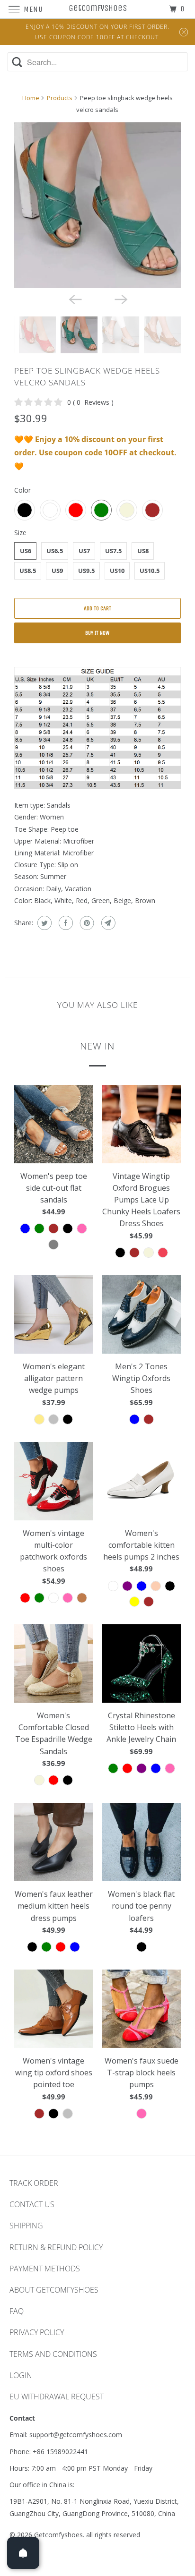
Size (20, 533)
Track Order (34, 2183)
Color (22, 490)
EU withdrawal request (57, 2397)
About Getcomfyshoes (54, 2290)
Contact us (32, 2204)
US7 (84, 551)
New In (97, 1046)
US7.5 (113, 551)
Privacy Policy (37, 2332)
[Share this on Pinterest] (86, 923)
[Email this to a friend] (107, 923)
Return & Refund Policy (56, 2247)
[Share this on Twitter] (43, 923)
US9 (57, 571)
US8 (143, 551)
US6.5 (55, 551)
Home (31, 98)
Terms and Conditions (53, 2354)
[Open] (23, 2553)
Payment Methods (45, 2269)
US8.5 (28, 571)
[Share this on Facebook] (65, 923)
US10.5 (150, 571)
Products (60, 98)
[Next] (120, 299)
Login (21, 2375)
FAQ (17, 2311)
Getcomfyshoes (58, 2535)
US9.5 (86, 571)
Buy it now (97, 633)
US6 (26, 551)
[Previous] (75, 299)
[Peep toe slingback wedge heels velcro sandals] (97, 205)
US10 (117, 571)
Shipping (26, 2226)
